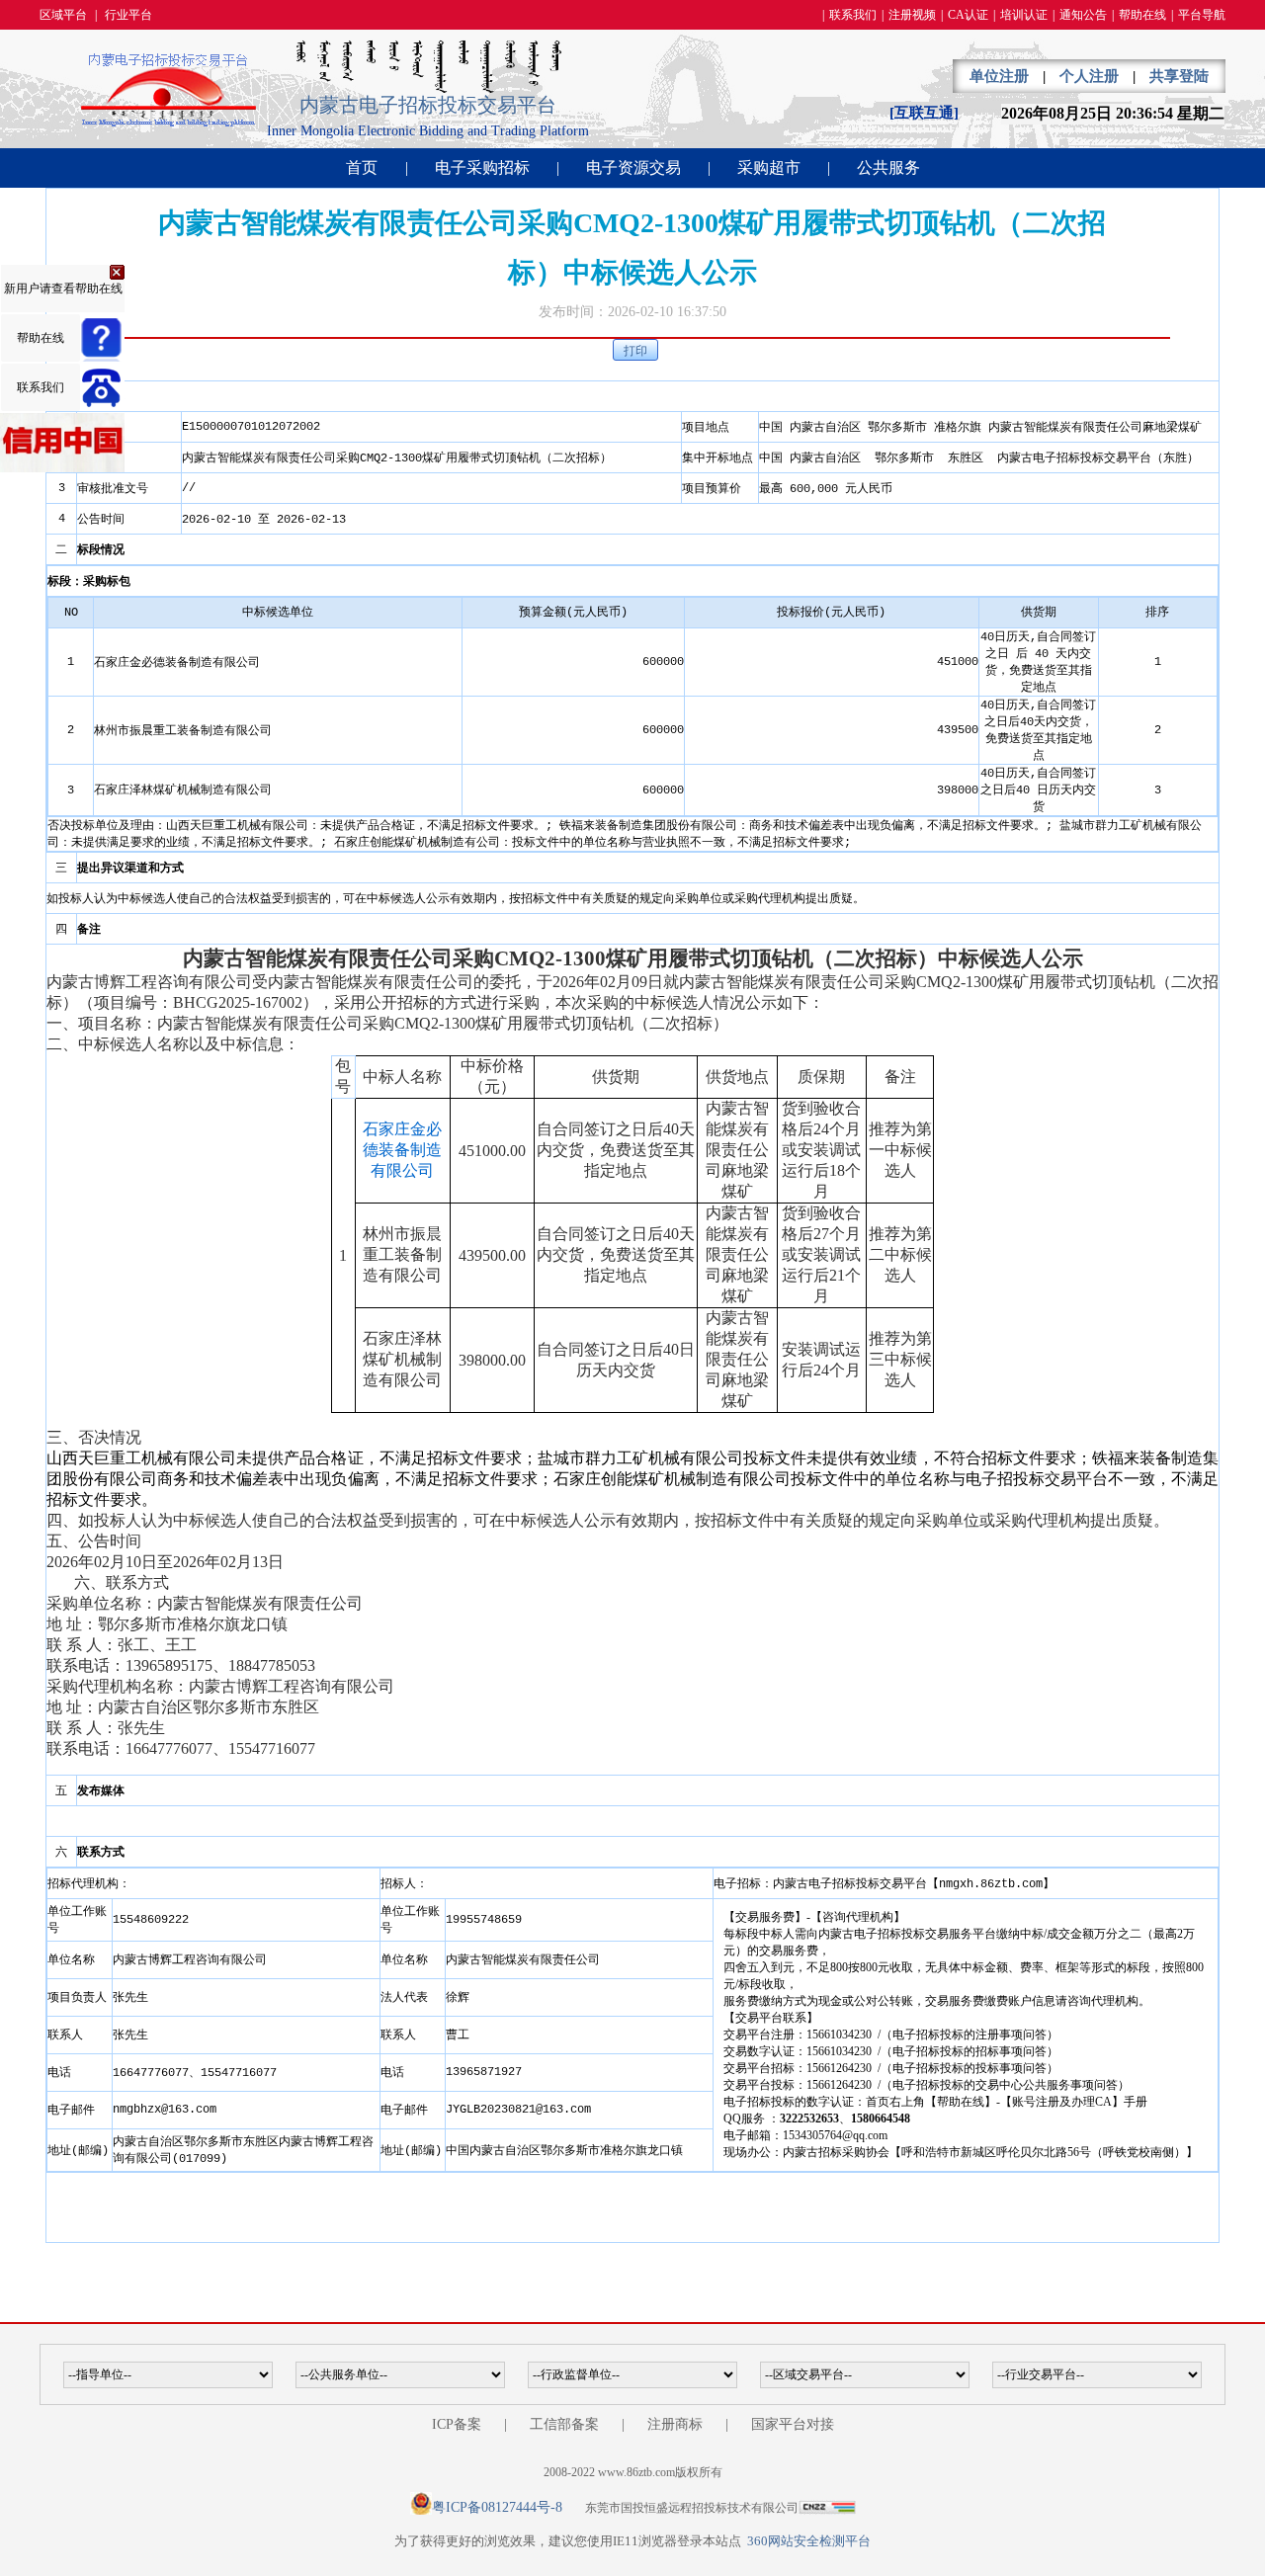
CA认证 (968, 15)
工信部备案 (564, 2424)
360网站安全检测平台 (809, 2541)
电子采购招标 (482, 167)
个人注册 (1089, 76)
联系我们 (853, 15)
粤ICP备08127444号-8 (497, 2507)
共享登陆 (1179, 76)
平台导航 (1202, 15)
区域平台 (63, 15)
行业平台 (128, 15)
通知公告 (1083, 15)
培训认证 (1024, 15)
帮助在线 (1142, 15)
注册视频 (912, 15)
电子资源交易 (633, 167)
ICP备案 (457, 2424)
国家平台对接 (793, 2424)
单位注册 (999, 76)
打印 (635, 351)
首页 (362, 167)
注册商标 (675, 2424)
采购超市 (769, 167)
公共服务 (888, 167)
